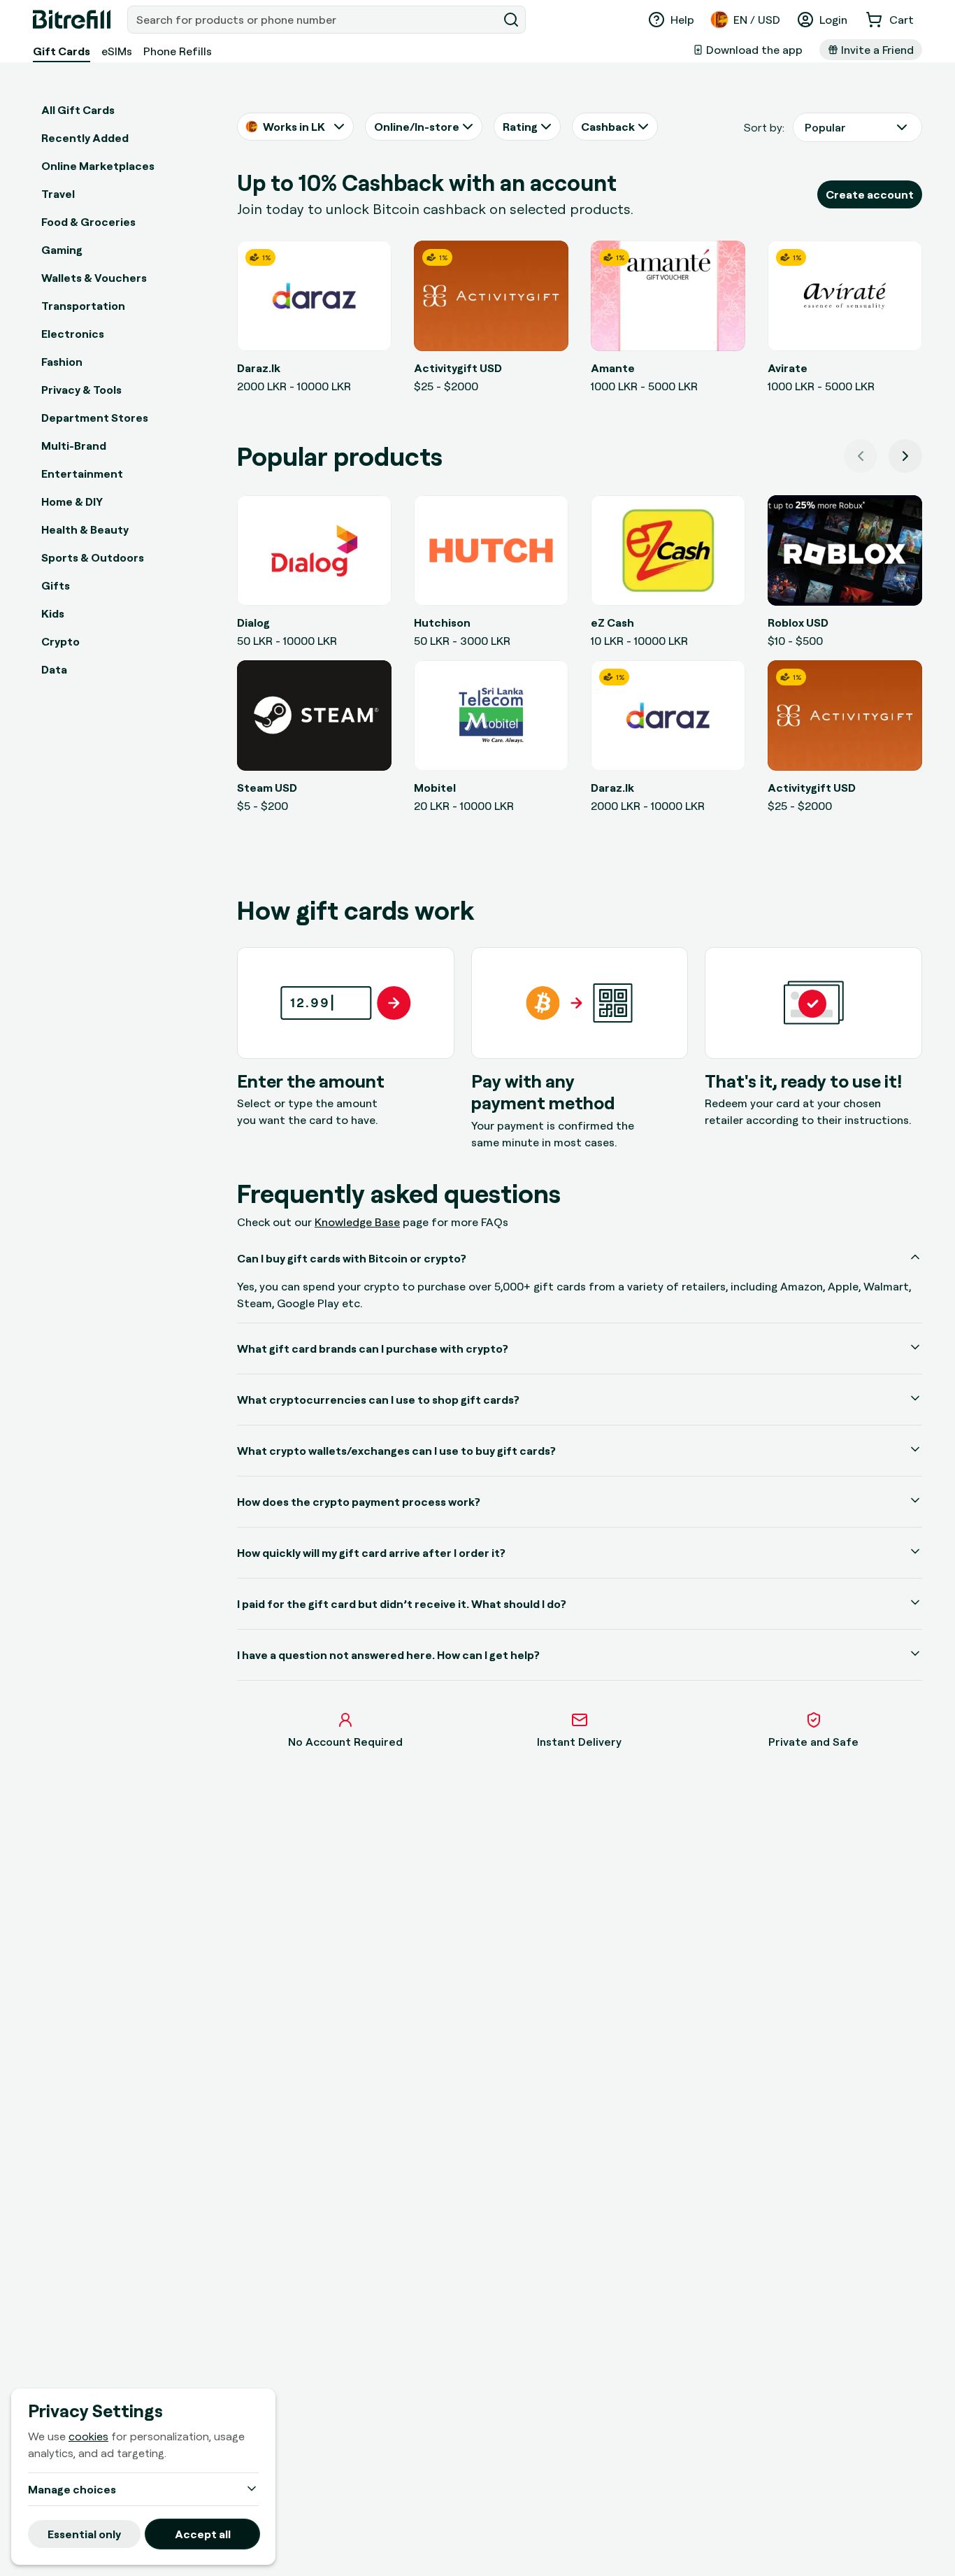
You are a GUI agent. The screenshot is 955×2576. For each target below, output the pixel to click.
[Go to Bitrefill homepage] (72, 20)
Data (54, 669)
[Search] (511, 20)
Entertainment (82, 474)
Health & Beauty (85, 529)
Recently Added (85, 138)
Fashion (62, 362)
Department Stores (95, 418)
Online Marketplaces (98, 166)
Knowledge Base (357, 1222)
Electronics (73, 334)
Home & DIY (72, 501)
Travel (58, 194)
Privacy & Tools (81, 390)
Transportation (83, 306)
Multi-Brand (74, 446)
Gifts (56, 585)
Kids (53, 613)
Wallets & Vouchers (94, 278)
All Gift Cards (78, 110)
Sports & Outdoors (93, 557)
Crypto (60, 641)
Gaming (62, 250)
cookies (88, 2436)
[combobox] (314, 20)
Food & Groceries (88, 222)
